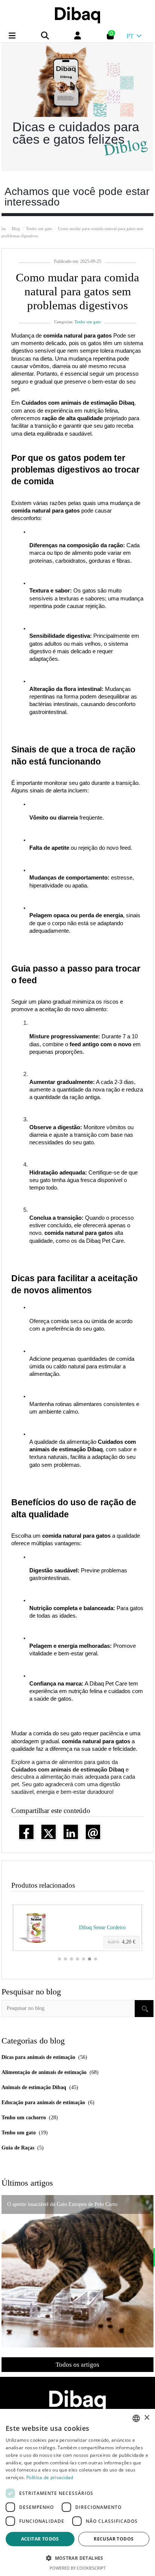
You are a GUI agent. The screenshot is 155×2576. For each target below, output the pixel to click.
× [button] (147, 2418)
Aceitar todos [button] (40, 2539)
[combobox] (136, 2418)
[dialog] (77, 2492)
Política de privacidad (50, 2477)
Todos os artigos (77, 2365)
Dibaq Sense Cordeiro (102, 1927)
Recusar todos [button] (114, 2539)
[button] (59, 1959)
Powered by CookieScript (78, 2568)
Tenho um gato (88, 322)
